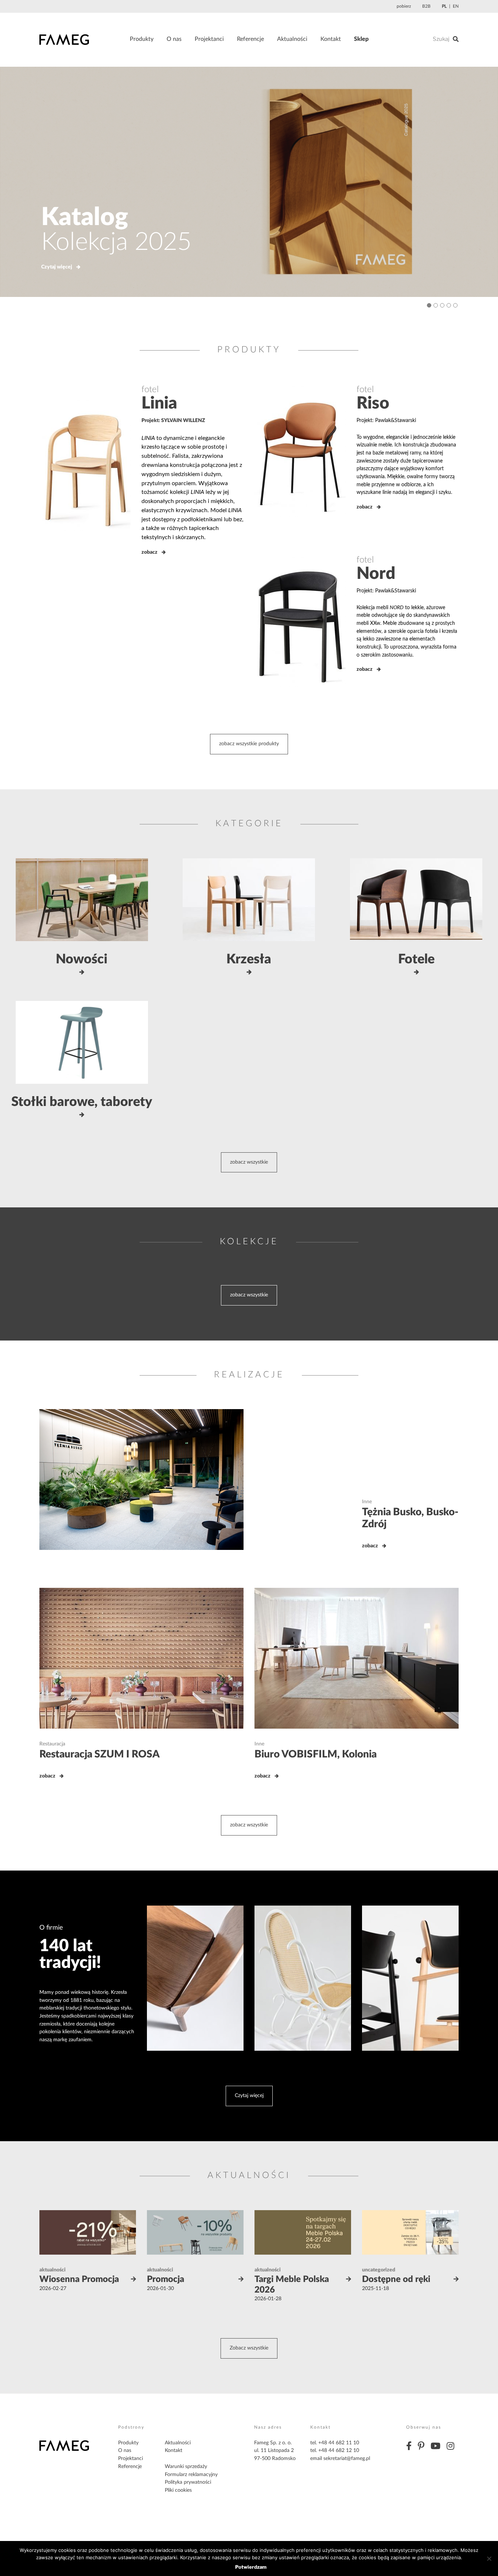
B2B (426, 6)
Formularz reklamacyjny (191, 2475)
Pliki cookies (178, 2490)
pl (444, 6)
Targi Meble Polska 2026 (292, 2285)
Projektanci (209, 39)
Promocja (166, 2279)
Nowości (82, 959)
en (456, 6)
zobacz (149, 552)
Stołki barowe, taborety (82, 1102)
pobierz (404, 6)
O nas (174, 39)
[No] (489, 2558)
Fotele (416, 959)
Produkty (142, 39)
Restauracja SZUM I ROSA (100, 1754)
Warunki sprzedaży (186, 2467)
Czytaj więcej (57, 267)
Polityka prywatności (188, 2482)
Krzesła (249, 959)
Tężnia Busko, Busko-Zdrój (410, 1518)
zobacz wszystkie (249, 1162)
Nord (376, 574)
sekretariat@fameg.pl (347, 2459)
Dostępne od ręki (396, 2279)
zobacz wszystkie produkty (249, 744)
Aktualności (292, 39)
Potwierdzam (251, 2567)
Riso (373, 403)
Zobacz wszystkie (249, 2348)
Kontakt (331, 39)
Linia (159, 403)
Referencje (250, 39)
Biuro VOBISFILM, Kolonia (316, 1754)
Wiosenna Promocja (79, 2279)
